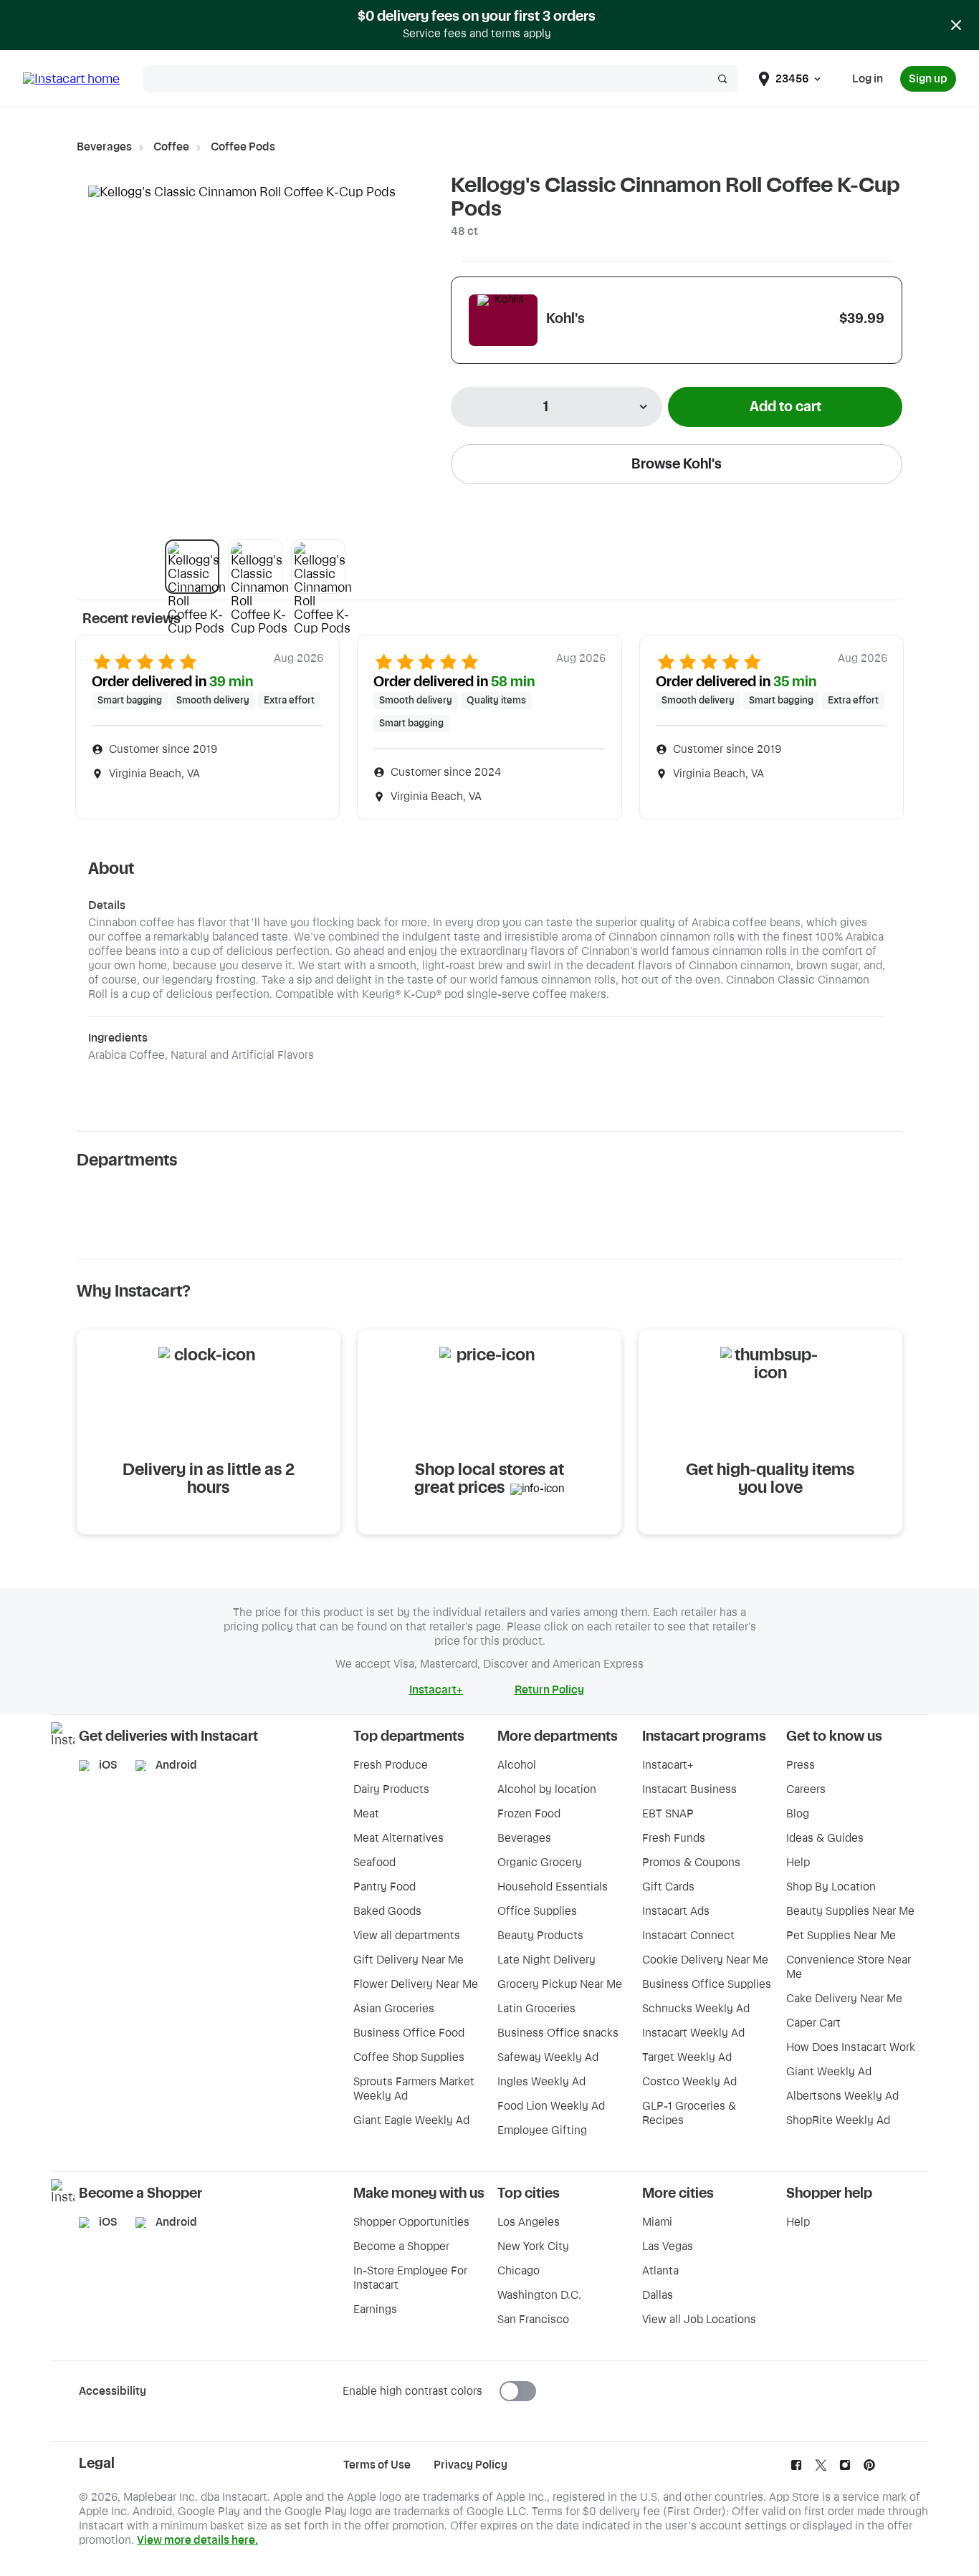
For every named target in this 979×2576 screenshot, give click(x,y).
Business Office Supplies (707, 1984)
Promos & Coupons (691, 1863)
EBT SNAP (668, 1814)
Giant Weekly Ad (829, 2072)
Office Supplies (537, 1911)
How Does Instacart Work (851, 2047)
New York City (533, 2246)
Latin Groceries (536, 2009)
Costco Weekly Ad (689, 2082)
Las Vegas (668, 2246)
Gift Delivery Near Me (409, 1960)
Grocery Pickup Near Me (560, 1984)
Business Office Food (409, 2033)
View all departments (407, 1936)
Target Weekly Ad (687, 2057)
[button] (192, 567)
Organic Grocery (540, 1863)
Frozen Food (529, 1814)
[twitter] (821, 2469)
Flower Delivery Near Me (416, 1984)
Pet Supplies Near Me (841, 1936)
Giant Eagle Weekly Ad (411, 2120)
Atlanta (660, 2271)
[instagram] (845, 2469)
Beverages (104, 147)
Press (801, 1765)
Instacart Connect (688, 1936)
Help (798, 1863)
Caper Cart (813, 2023)
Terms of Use (377, 2465)
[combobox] (557, 407)
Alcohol (517, 1765)
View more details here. (197, 2540)
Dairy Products (391, 1789)
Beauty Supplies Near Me (850, 1911)
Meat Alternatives (398, 1838)
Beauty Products (540, 1936)
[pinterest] (869, 2469)
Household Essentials (553, 1887)
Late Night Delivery (546, 1960)
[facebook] (796, 2469)
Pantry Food (385, 1887)
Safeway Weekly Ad (548, 2057)
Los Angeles (529, 2222)
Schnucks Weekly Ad (696, 2009)
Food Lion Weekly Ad (551, 2106)
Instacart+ (668, 1765)
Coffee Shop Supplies (409, 2057)
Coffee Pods (243, 147)
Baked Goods (387, 1911)
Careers (806, 1789)
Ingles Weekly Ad (541, 2082)
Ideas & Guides (825, 1838)
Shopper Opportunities (411, 2222)
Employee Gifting (542, 2130)
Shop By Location (831, 1887)
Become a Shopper (401, 2246)
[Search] (722, 79)
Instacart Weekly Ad (693, 2033)
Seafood (374, 1863)
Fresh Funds (674, 1838)
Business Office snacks (558, 2033)
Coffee (171, 147)
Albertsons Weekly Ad (842, 2096)
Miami (657, 2222)
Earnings (375, 2310)
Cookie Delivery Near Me (705, 1960)
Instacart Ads (676, 1911)
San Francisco (533, 2320)
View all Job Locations (699, 2320)
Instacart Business (689, 1789)
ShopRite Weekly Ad (838, 2120)
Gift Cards (668, 1887)
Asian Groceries (394, 2009)
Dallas (658, 2295)
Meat (366, 1814)
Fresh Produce (391, 1765)
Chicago (519, 2271)
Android (176, 1765)
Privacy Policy (471, 2465)
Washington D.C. (539, 2295)
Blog (798, 1814)
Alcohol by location (547, 1789)
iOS (108, 1765)
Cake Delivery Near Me (844, 1999)
